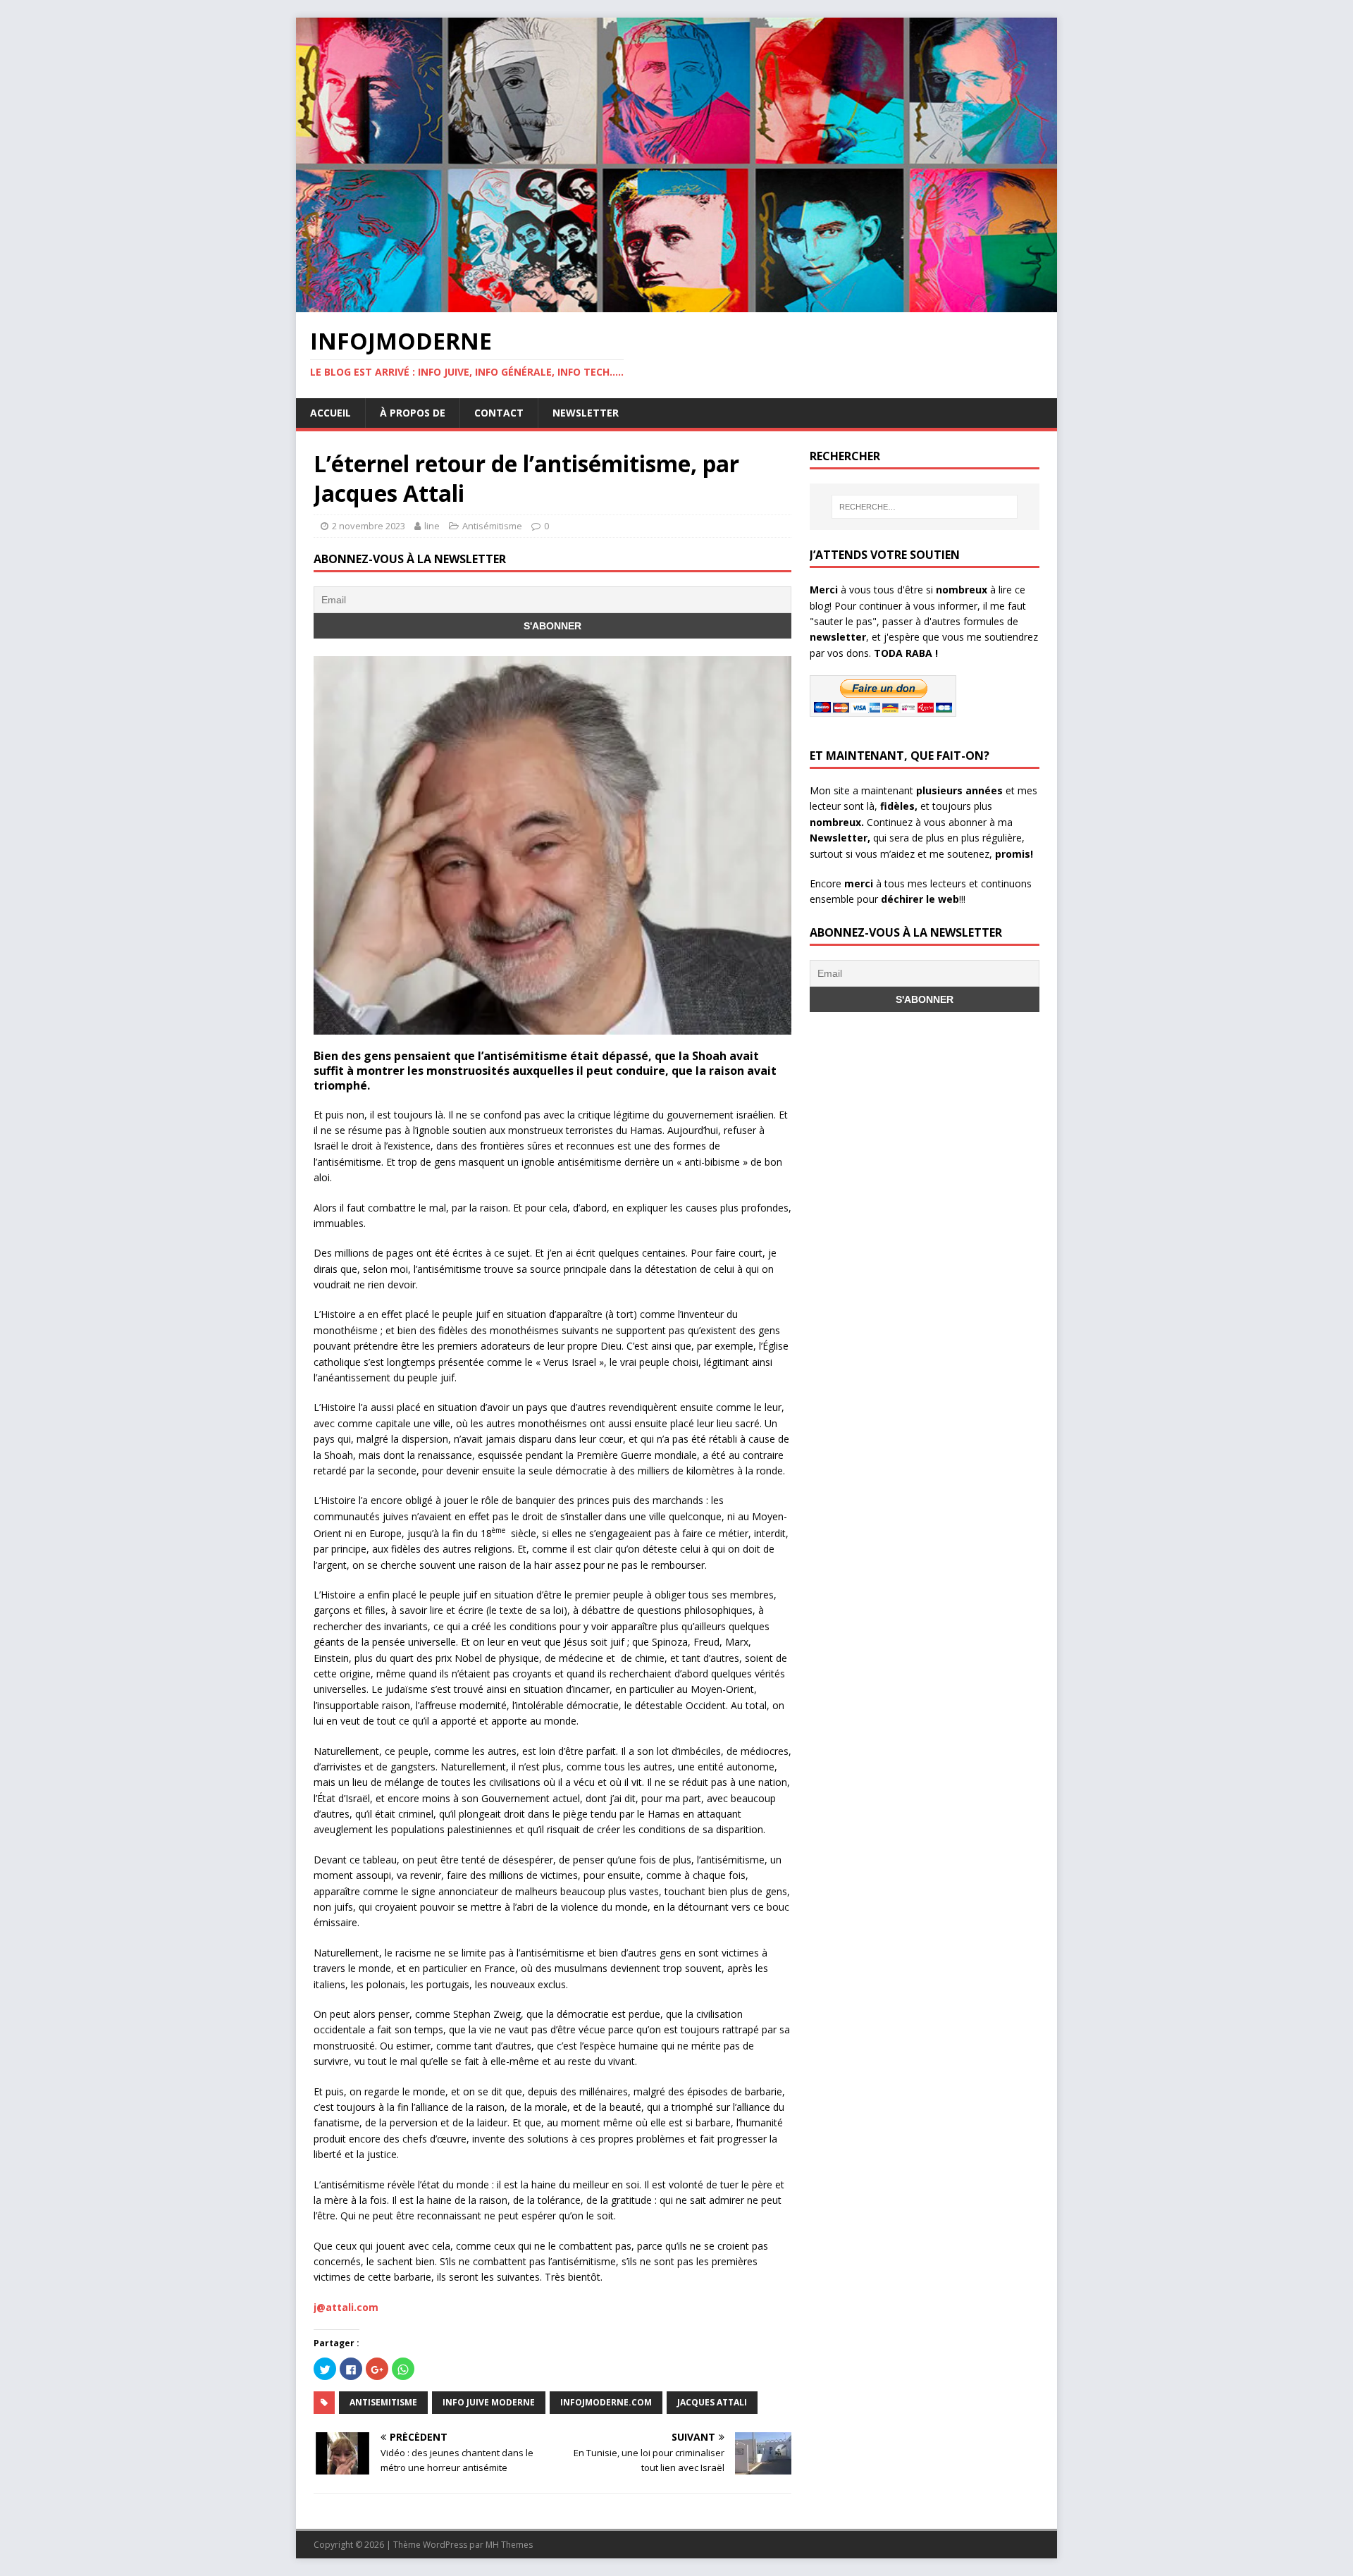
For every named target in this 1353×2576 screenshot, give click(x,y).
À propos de (413, 413)
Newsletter (586, 413)
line (432, 526)
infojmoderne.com (606, 2402)
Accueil (330, 413)
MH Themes (509, 2545)
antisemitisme (383, 2402)
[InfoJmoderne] (676, 304)
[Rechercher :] (925, 507)
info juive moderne (489, 2402)
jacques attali (712, 2402)
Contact (499, 413)
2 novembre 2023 (369, 526)
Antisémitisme (492, 526)
